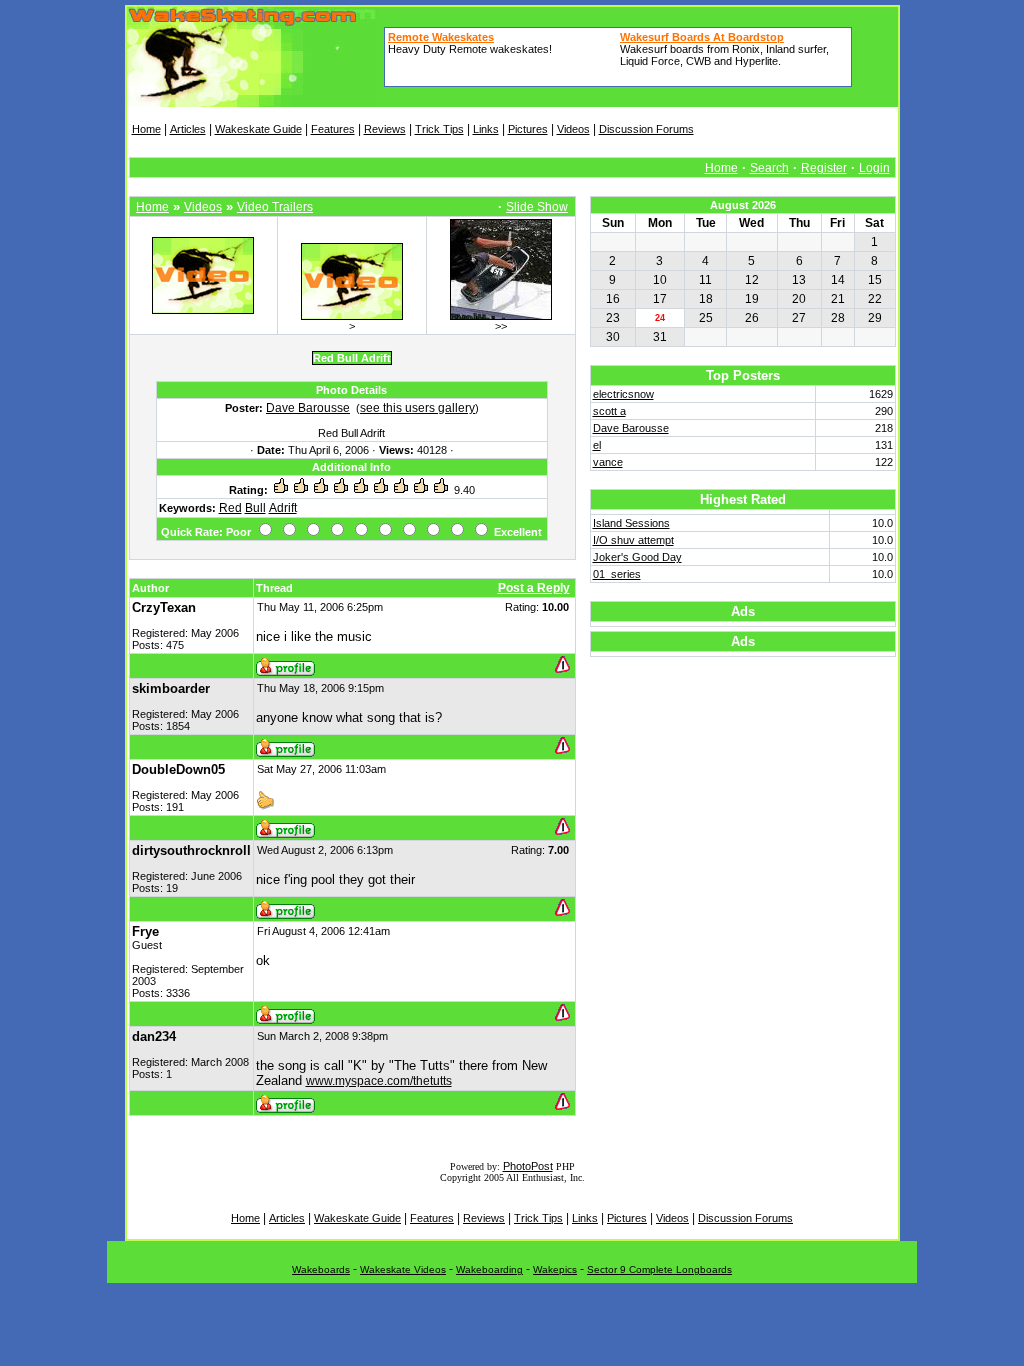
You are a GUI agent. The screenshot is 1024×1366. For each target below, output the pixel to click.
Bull (255, 508)
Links (486, 129)
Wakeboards (321, 1269)
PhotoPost (528, 1166)
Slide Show (537, 207)
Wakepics (555, 1269)
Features (333, 129)
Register (824, 168)
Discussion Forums (646, 129)
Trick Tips (439, 129)
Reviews (385, 129)
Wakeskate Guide (258, 129)
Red (230, 508)
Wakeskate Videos (403, 1269)
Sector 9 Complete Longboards (659, 1269)
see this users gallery (417, 408)
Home (146, 129)
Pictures (528, 129)
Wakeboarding (489, 1269)
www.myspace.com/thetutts (379, 1081)
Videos (573, 129)
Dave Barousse (308, 408)
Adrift (283, 508)
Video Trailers (275, 207)
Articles (188, 129)
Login (874, 168)
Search (769, 168)
